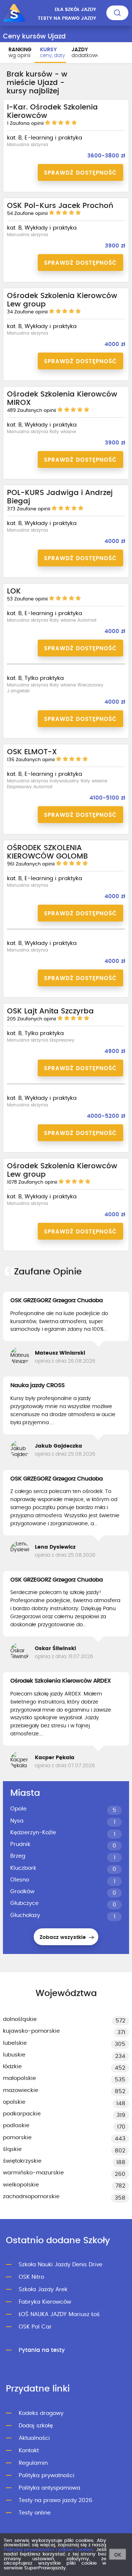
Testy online (35, 2513)
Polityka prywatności (47, 2476)
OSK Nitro (31, 2277)
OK (118, 2555)
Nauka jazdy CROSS (37, 1385)
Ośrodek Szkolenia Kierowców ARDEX (60, 1681)
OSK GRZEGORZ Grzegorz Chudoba (56, 1300)
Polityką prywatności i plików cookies (48, 2550)
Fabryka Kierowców (45, 2302)
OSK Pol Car (35, 2327)
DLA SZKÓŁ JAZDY (75, 10)
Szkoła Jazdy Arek (43, 2290)
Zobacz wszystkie (63, 1937)
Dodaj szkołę (36, 2426)
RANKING (20, 53)
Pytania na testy (42, 2350)
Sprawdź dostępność (80, 173)
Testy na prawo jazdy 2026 (56, 2500)
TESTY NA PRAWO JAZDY (67, 18)
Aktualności (34, 2438)
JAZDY (85, 53)
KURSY (52, 53)
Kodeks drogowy (41, 2413)
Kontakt (29, 2451)
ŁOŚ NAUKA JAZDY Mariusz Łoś (59, 2314)
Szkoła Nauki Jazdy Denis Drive (60, 2265)
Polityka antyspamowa (49, 2488)
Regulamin (33, 2463)
